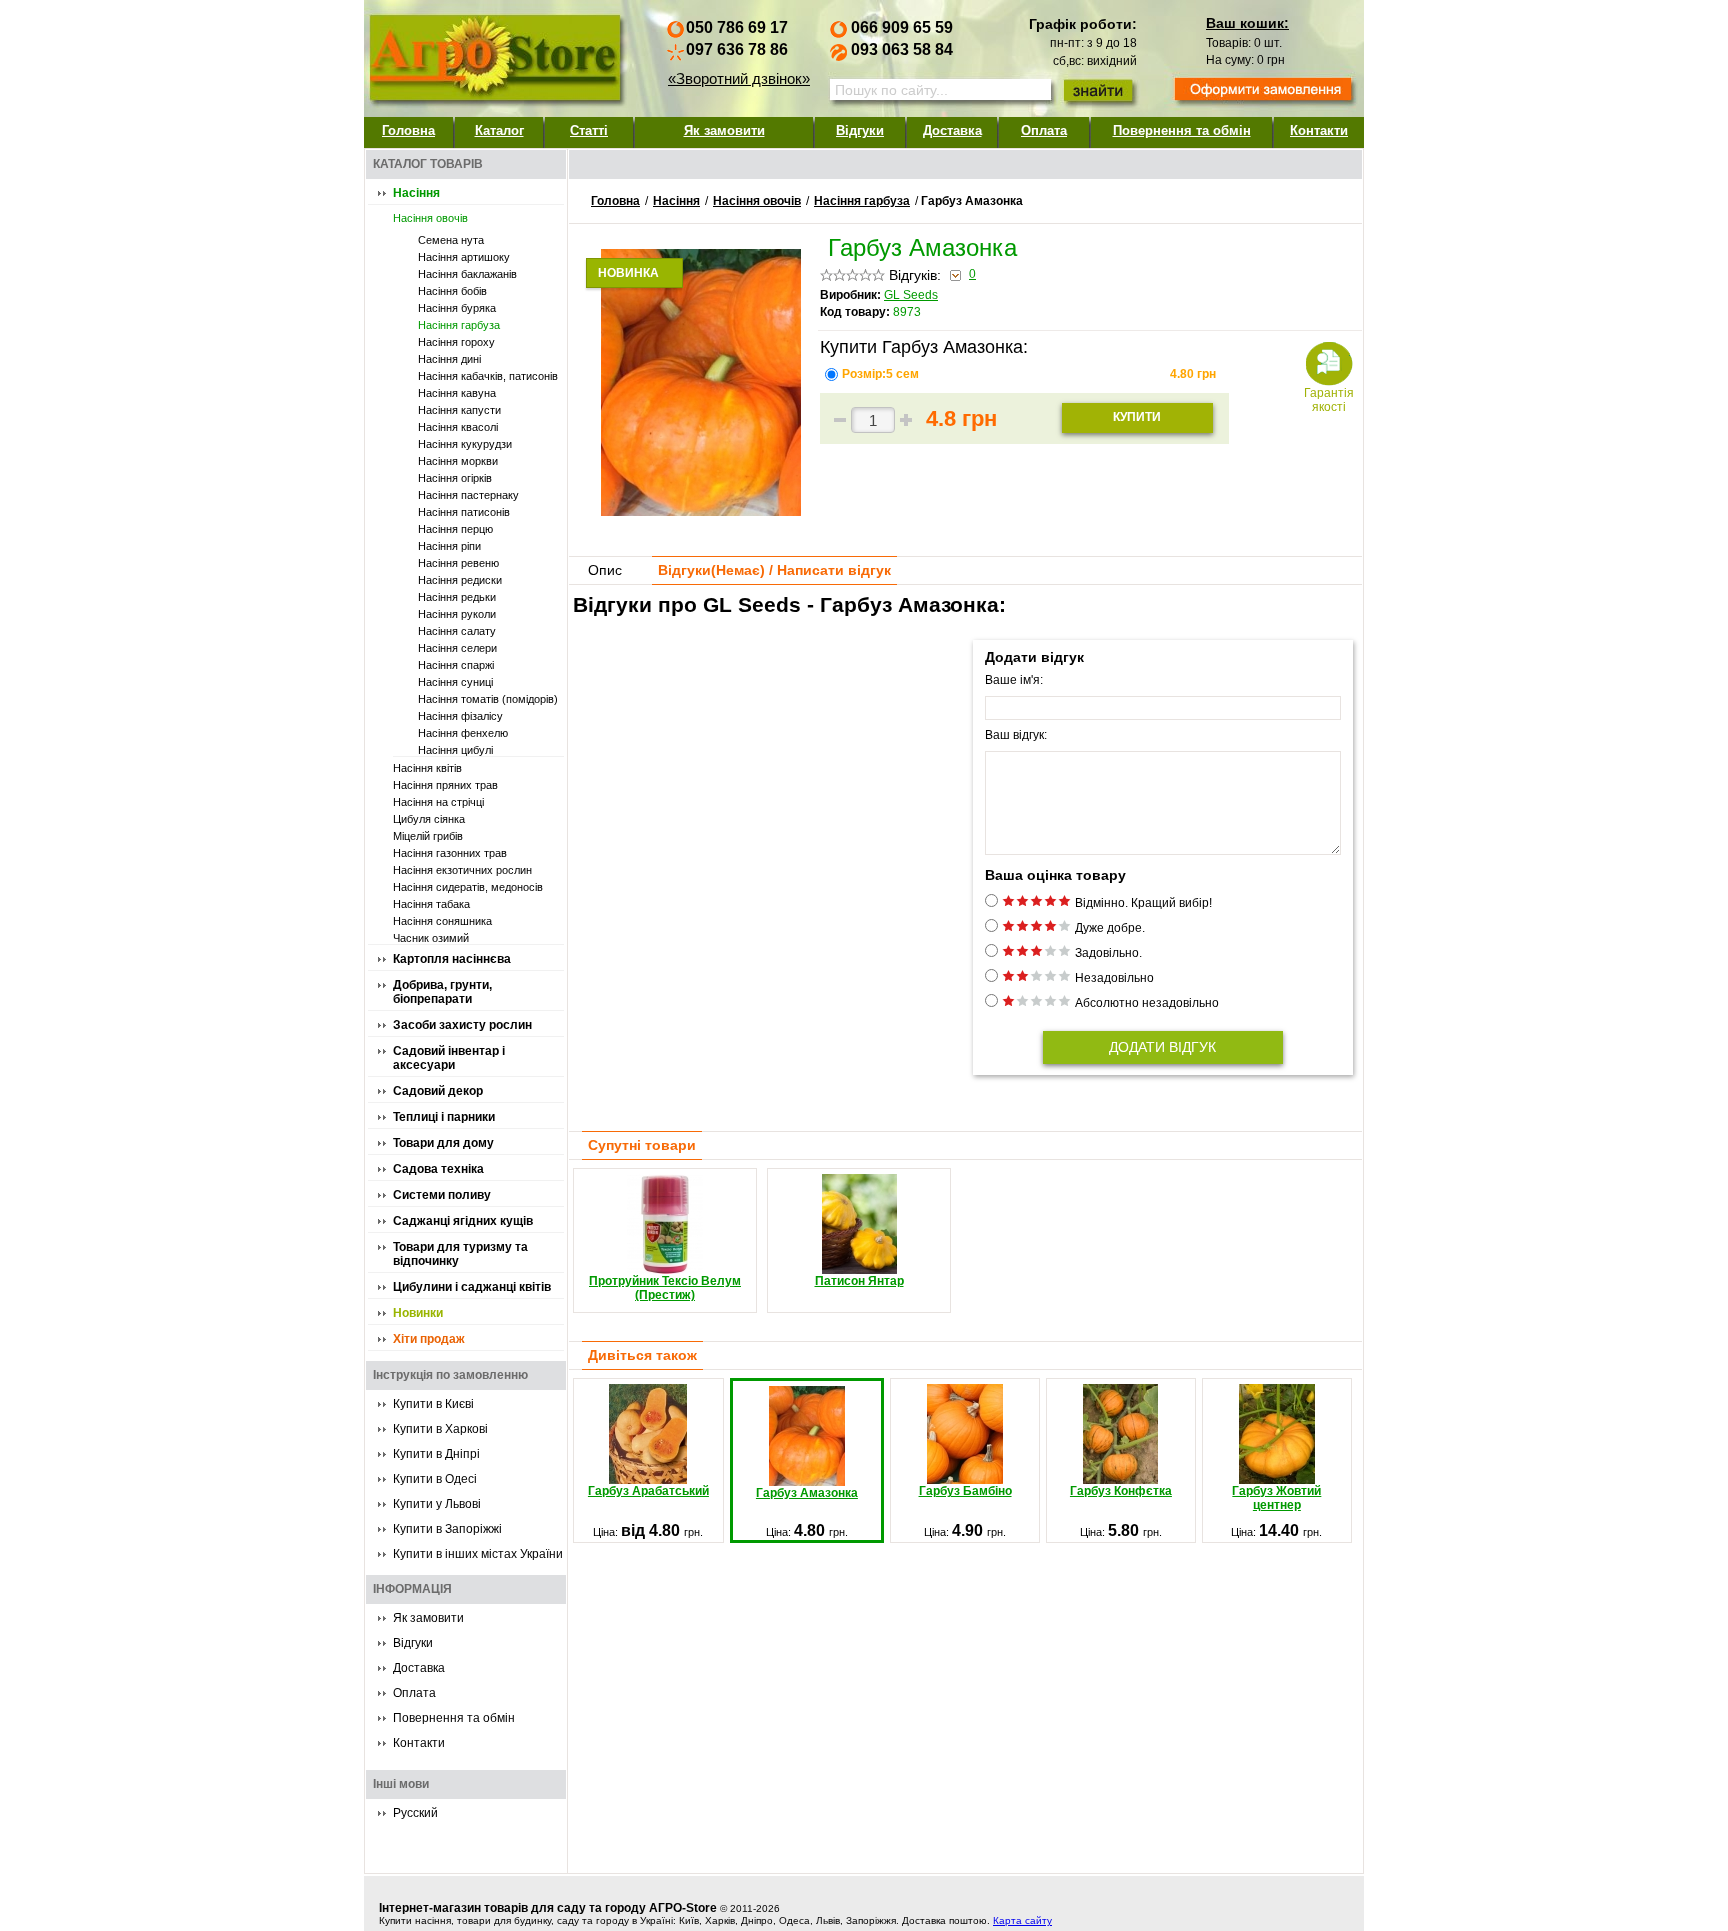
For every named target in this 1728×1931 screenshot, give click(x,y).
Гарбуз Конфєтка (1121, 1491)
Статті (589, 130)
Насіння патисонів (464, 512)
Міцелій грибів (428, 836)
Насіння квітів (427, 768)
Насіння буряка (457, 308)
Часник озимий (431, 938)
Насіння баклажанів (467, 274)
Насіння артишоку (464, 257)
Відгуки (860, 130)
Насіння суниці (455, 682)
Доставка (952, 130)
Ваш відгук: (1016, 735)
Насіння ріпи (449, 546)
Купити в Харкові (440, 1429)
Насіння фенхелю (463, 733)
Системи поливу (442, 1195)
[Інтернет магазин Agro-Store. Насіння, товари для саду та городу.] (494, 53)
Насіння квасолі (458, 427)
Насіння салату (457, 631)
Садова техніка (438, 1169)
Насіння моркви (458, 461)
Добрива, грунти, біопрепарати (442, 992)
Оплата (1044, 130)
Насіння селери (457, 648)
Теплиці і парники (444, 1117)
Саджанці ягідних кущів (463, 1221)
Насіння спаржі (456, 665)
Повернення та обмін (1182, 130)
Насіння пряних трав (445, 785)
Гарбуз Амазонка (807, 1493)
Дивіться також (642, 1355)
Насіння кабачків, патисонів (488, 376)
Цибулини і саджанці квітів (472, 1287)
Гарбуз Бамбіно (965, 1491)
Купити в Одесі (435, 1479)
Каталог (499, 130)
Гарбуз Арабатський (648, 1491)
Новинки (418, 1313)
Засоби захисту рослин (462, 1025)
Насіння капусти (459, 410)
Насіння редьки (457, 597)
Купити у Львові (437, 1504)
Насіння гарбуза (459, 325)
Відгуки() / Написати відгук (774, 570)
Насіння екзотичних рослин (462, 870)
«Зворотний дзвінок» (739, 78)
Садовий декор (438, 1091)
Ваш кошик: (1247, 23)
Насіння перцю (455, 529)
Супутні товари (642, 1145)
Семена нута (451, 240)
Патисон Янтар (859, 1281)
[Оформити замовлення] (1263, 91)
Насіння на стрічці (438, 802)
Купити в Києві (433, 1404)
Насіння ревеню (458, 563)
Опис (605, 570)
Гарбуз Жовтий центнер (1276, 1498)
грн (1193, 374)
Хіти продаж (429, 1339)
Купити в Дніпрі (436, 1454)
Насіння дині (449, 359)
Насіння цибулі (455, 750)
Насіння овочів (430, 218)
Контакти (1319, 130)
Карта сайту (1022, 1920)
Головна (408, 130)
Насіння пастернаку (468, 495)
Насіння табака (431, 904)
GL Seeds (911, 295)
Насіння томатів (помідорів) (488, 699)
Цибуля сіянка (429, 819)
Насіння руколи (457, 614)
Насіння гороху (456, 342)
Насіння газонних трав (450, 853)
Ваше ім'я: (1014, 680)
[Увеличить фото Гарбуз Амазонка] (701, 511)
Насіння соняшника (442, 921)
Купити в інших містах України (478, 1554)
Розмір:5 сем (882, 374)
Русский (415, 1813)
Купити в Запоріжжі (447, 1529)
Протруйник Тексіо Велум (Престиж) (665, 1288)
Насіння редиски (460, 580)
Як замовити (724, 130)
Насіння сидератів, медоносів (468, 887)
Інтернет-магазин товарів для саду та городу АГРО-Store (548, 1908)
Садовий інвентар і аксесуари (449, 1058)
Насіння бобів (452, 291)
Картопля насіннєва (452, 959)
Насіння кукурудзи (465, 444)
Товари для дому (443, 1143)
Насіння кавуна (457, 393)
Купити (1137, 417)
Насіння (416, 193)
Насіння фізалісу (460, 716)
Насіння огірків (455, 478)
